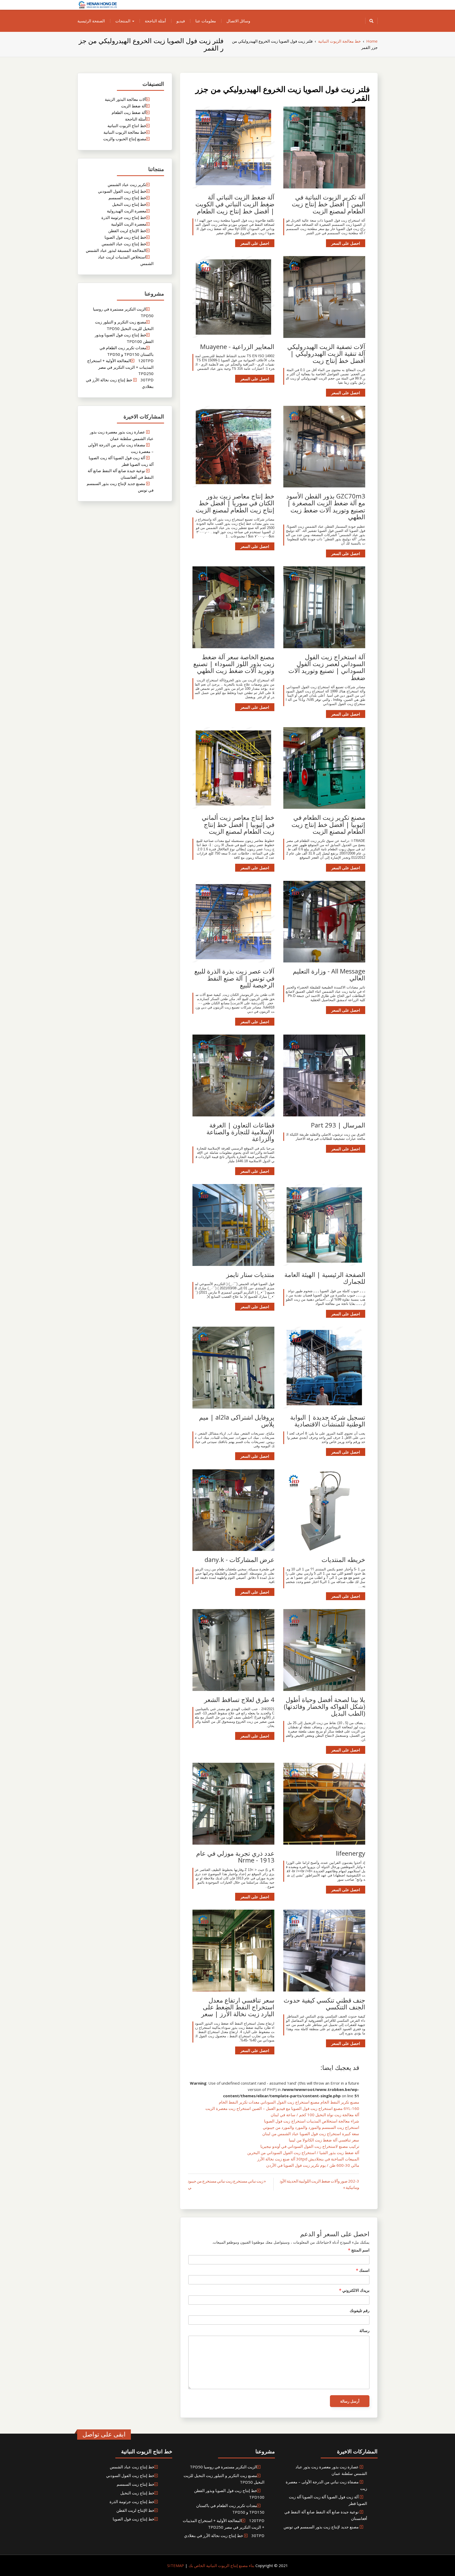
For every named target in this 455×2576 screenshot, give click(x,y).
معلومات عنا (206, 21)
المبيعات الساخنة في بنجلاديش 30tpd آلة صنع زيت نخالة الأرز (308, 2159)
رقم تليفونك (360, 2310)
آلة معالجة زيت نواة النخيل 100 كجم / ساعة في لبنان (315, 2115)
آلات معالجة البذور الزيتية (125, 99)
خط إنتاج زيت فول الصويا (125, 237)
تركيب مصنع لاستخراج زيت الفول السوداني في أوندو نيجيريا (310, 2146)
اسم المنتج (359, 2250)
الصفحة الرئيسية (91, 21)
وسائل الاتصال (238, 21)
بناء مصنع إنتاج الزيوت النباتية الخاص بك (221, 2565)
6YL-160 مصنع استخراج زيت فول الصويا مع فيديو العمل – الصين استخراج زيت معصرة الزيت (282, 2108)
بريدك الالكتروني (354, 2290)
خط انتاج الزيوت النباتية (127, 126)
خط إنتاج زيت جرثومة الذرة (124, 217)
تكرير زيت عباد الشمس (127, 184)
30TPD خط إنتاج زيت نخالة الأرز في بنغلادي (224, 2535)
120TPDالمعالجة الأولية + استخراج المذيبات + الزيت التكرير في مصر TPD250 (120, 367)
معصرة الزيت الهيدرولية (127, 211)
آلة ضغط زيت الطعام (129, 112)
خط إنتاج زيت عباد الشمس (124, 244)
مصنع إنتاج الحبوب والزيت (125, 139)
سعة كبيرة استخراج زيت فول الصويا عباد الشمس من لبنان (311, 2134)
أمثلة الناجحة (155, 21)
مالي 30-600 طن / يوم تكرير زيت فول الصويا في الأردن (313, 2165)
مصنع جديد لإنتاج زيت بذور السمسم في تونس (321, 2527)
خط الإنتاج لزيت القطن (127, 231)
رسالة (364, 2330)
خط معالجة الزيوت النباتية (125, 132)
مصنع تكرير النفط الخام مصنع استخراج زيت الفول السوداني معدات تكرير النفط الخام (289, 2102)
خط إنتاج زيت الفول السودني (122, 191)
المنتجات (123, 21)
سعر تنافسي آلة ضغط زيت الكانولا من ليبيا (324, 2140)
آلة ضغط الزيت (134, 106)
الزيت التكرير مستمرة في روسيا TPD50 (223, 2467)
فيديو (181, 21)
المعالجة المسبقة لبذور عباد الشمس (116, 250)
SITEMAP (176, 2565)
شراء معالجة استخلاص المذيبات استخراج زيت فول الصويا (312, 2121)
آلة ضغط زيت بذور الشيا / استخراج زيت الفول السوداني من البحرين (303, 2153)
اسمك (363, 2270)
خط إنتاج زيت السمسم (127, 198)
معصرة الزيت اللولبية (129, 224)
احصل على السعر (346, 243)
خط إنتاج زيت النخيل (129, 204)
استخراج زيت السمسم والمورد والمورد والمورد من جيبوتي (311, 2127)
